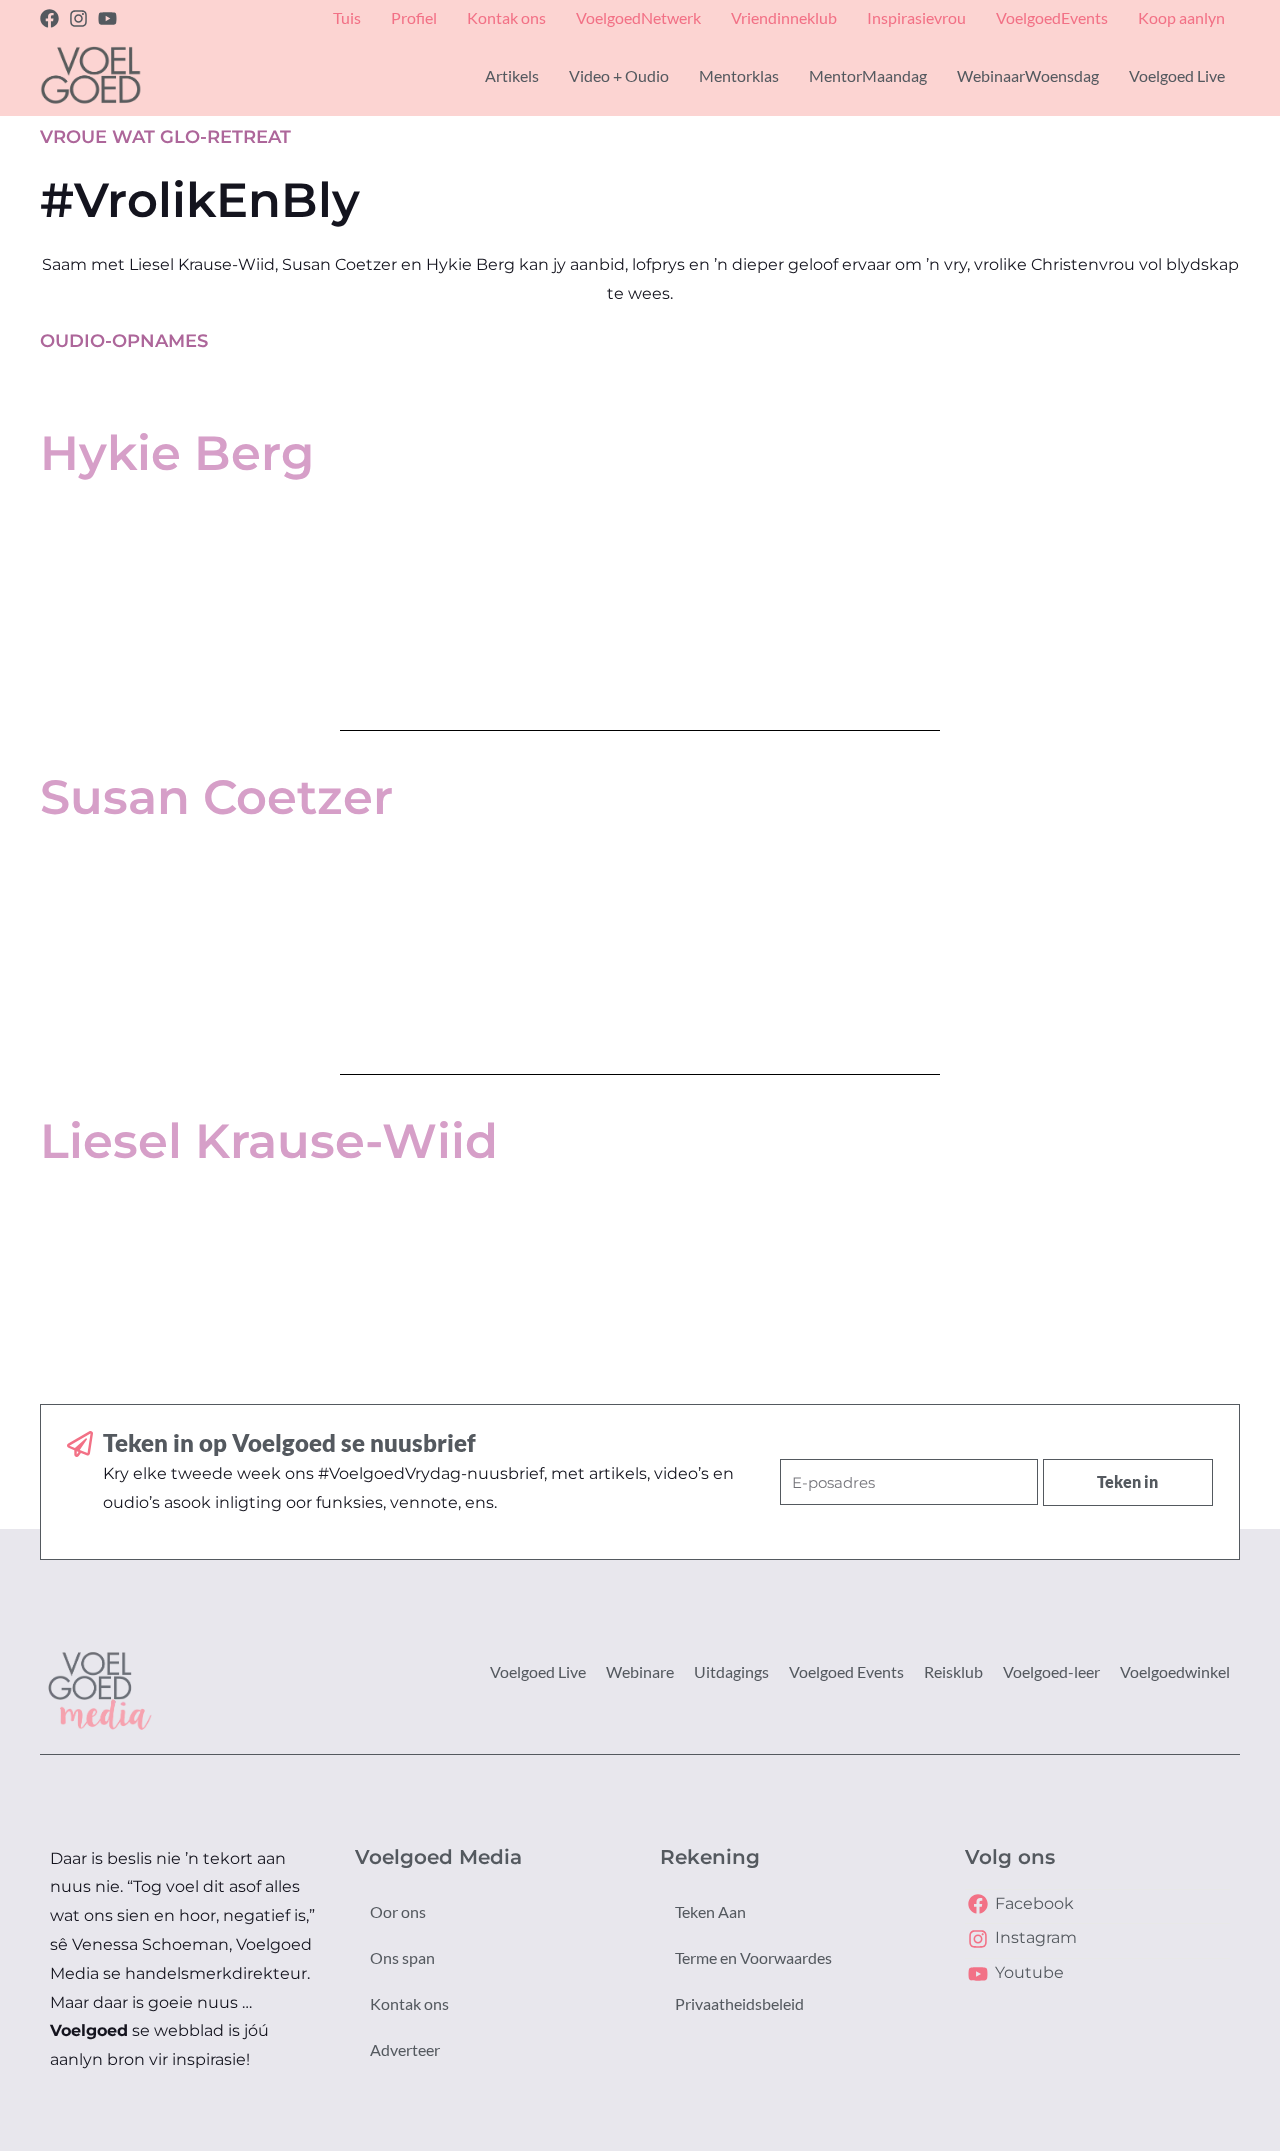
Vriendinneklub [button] (784, 17)
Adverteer (405, 2049)
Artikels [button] (512, 75)
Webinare (640, 1671)
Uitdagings (731, 1671)
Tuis (347, 17)
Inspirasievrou (916, 17)
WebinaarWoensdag (1028, 75)
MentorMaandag (868, 75)
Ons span (402, 1957)
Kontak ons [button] (506, 17)
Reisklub (953, 1671)
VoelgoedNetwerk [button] (638, 17)
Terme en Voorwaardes (753, 1957)
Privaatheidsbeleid (739, 2003)
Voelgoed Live (538, 1671)
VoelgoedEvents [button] (1052, 17)
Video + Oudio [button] (619, 75)
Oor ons (398, 1911)
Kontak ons (409, 2003)
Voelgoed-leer (1051, 1671)
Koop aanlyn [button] (1181, 17)
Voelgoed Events (846, 1671)
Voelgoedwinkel (1175, 1671)
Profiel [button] (414, 17)
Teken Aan (710, 1911)
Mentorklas (739, 75)
